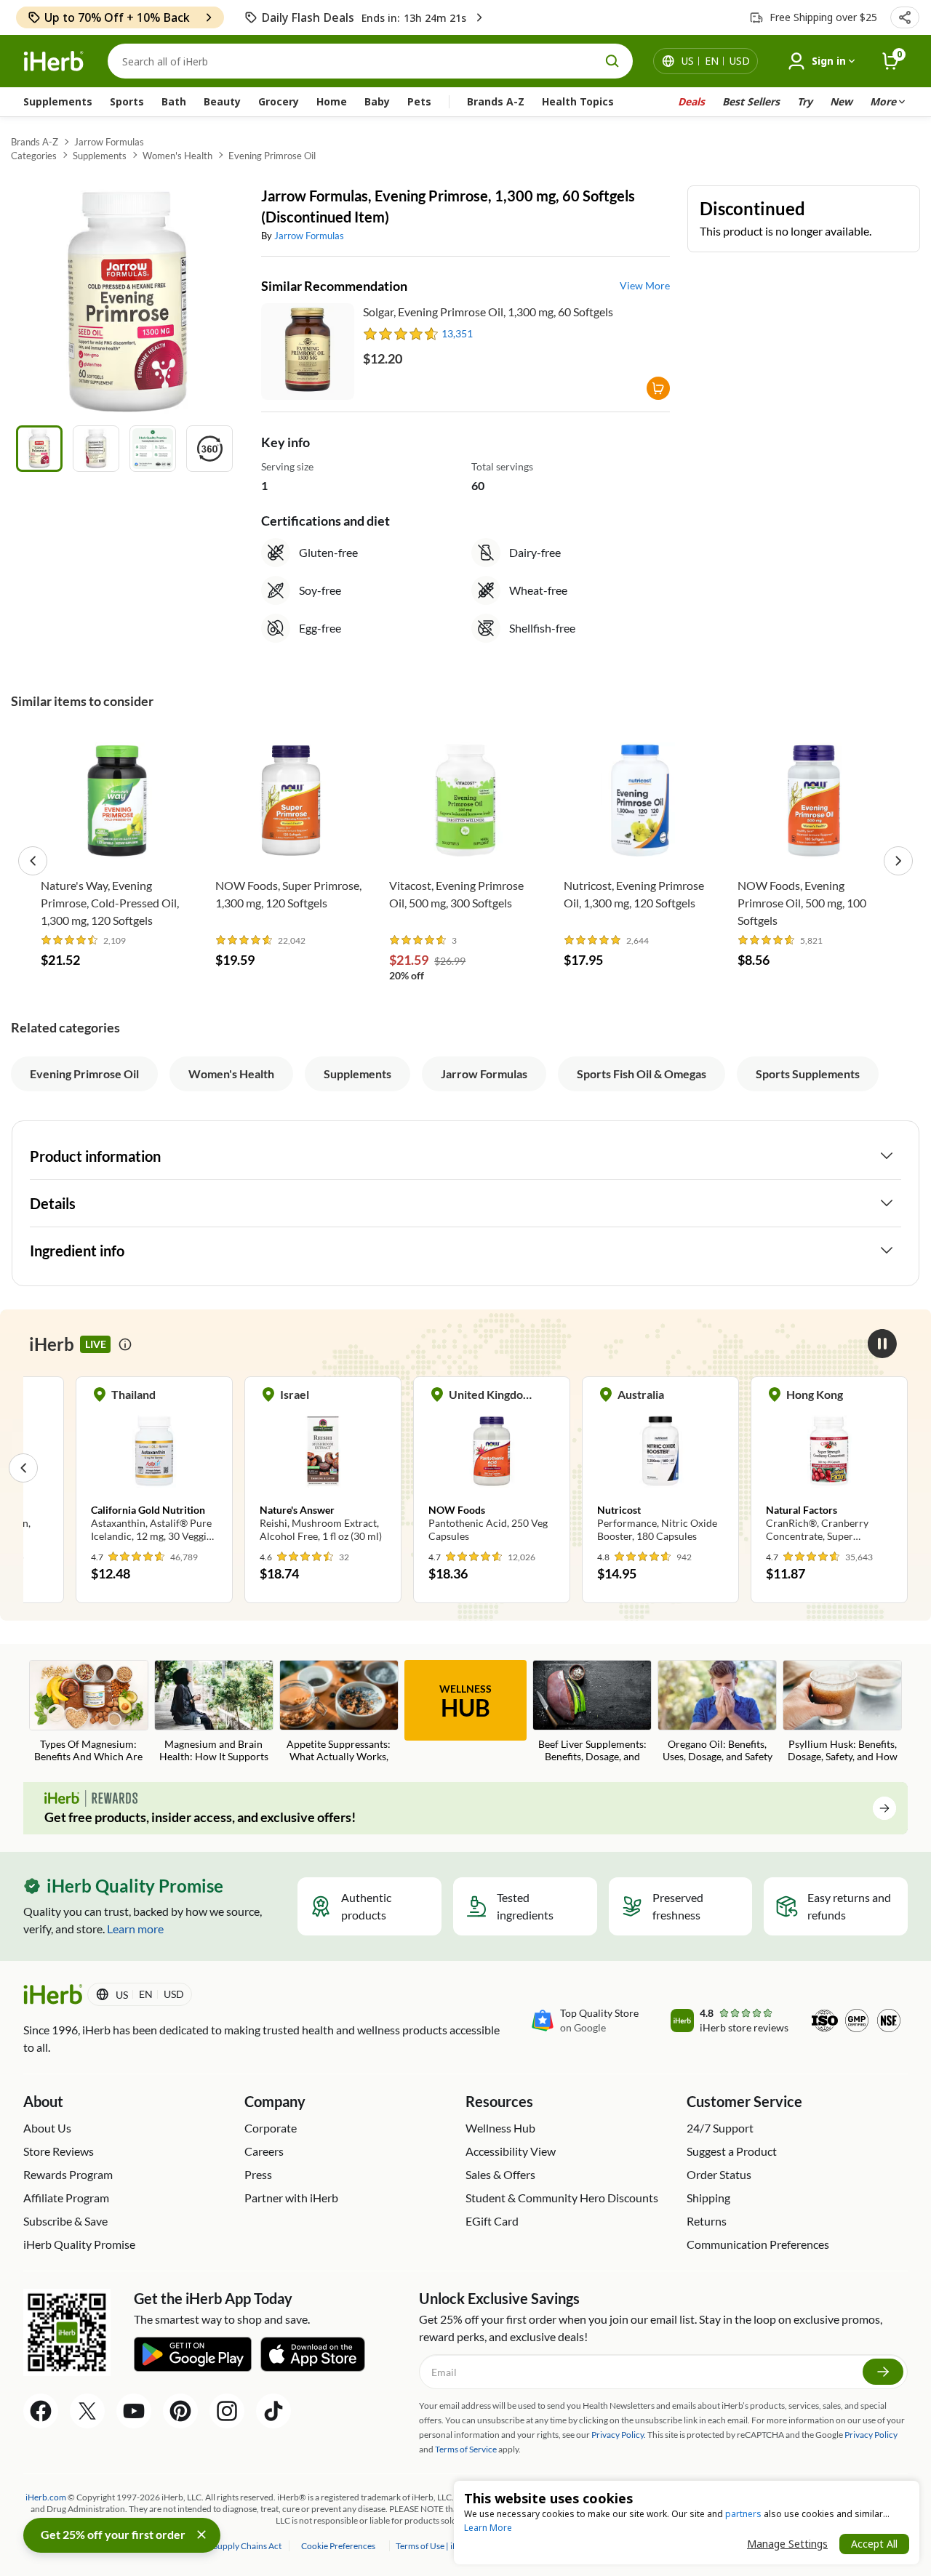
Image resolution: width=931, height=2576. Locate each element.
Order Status (719, 2174)
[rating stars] (401, 334)
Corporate (271, 2128)
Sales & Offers (500, 2174)
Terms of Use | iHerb (435, 2546)
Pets (419, 101)
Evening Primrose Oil (272, 156)
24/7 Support (720, 2128)
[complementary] (338, 2546)
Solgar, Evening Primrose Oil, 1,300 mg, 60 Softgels (488, 312)
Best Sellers (751, 101)
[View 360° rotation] (209, 449)
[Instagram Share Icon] (227, 2411)
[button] (905, 17)
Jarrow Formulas (109, 142)
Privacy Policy (871, 2435)
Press (258, 2174)
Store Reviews (59, 2151)
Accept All (874, 2544)
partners (743, 2514)
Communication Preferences (758, 2244)
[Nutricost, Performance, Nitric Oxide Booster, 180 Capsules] (660, 1467)
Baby (377, 101)
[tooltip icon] (125, 1344)
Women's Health (177, 156)
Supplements (58, 101)
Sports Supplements (808, 1074)
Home (332, 101)
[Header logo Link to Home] (54, 61)
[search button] (612, 61)
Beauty (222, 101)
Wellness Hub (500, 2128)
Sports (127, 101)
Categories (34, 156)
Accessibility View (511, 2151)
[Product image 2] (96, 449)
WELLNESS (465, 1702)
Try (805, 101)
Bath (174, 101)
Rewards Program (68, 2174)
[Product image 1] (39, 449)
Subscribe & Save (65, 2221)
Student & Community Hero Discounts (562, 2198)
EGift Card (492, 2221)
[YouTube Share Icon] (134, 2411)
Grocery (279, 101)
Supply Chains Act (248, 2546)
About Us (47, 2128)
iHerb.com (46, 2497)
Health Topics (578, 101)
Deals (691, 101)
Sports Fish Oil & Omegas (642, 1074)
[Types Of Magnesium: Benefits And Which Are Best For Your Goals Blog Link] (89, 1712)
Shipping (708, 2198)
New (841, 101)
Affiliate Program (66, 2198)
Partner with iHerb (291, 2198)
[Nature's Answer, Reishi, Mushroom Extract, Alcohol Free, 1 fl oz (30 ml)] (323, 1467)
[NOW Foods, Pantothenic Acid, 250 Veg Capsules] (492, 1467)
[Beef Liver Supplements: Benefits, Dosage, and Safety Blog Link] (592, 1712)
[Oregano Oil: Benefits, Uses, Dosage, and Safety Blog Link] (717, 1712)
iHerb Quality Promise (79, 2244)
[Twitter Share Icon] (87, 2411)
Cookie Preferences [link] (338, 2546)
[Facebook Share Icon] (41, 2411)
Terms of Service (466, 2449)
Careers (264, 2151)
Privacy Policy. (619, 2435)
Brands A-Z (496, 101)
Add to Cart (117, 848)
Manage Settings (787, 2544)
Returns (707, 2221)
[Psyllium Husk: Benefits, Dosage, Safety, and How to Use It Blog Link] (842, 1712)
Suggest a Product (732, 2151)
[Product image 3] (153, 449)
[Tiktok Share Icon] (273, 2411)
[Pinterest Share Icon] (180, 2411)
